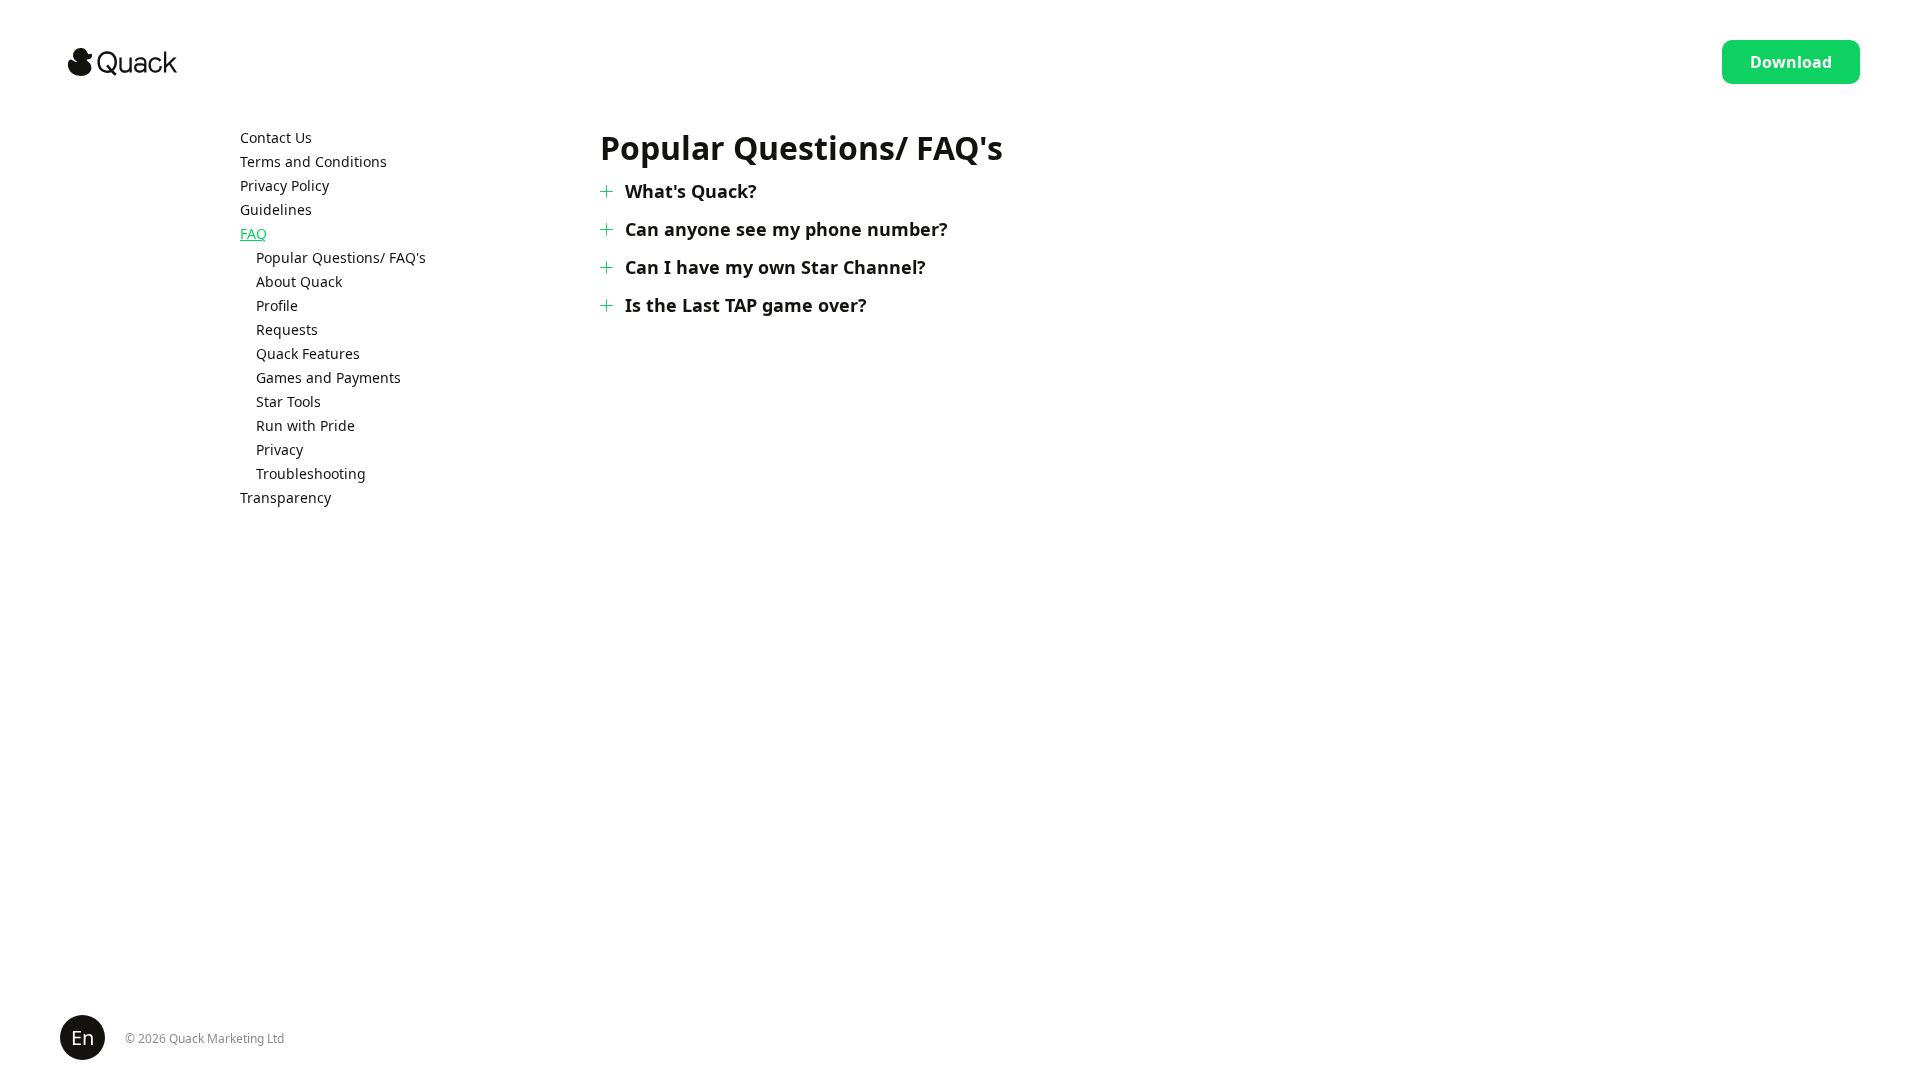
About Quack (299, 281)
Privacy (279, 449)
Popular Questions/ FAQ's (341, 257)
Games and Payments (328, 377)
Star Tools (288, 401)
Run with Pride (305, 425)
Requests (287, 329)
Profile (277, 305)
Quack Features (308, 353)
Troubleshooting (311, 473)
